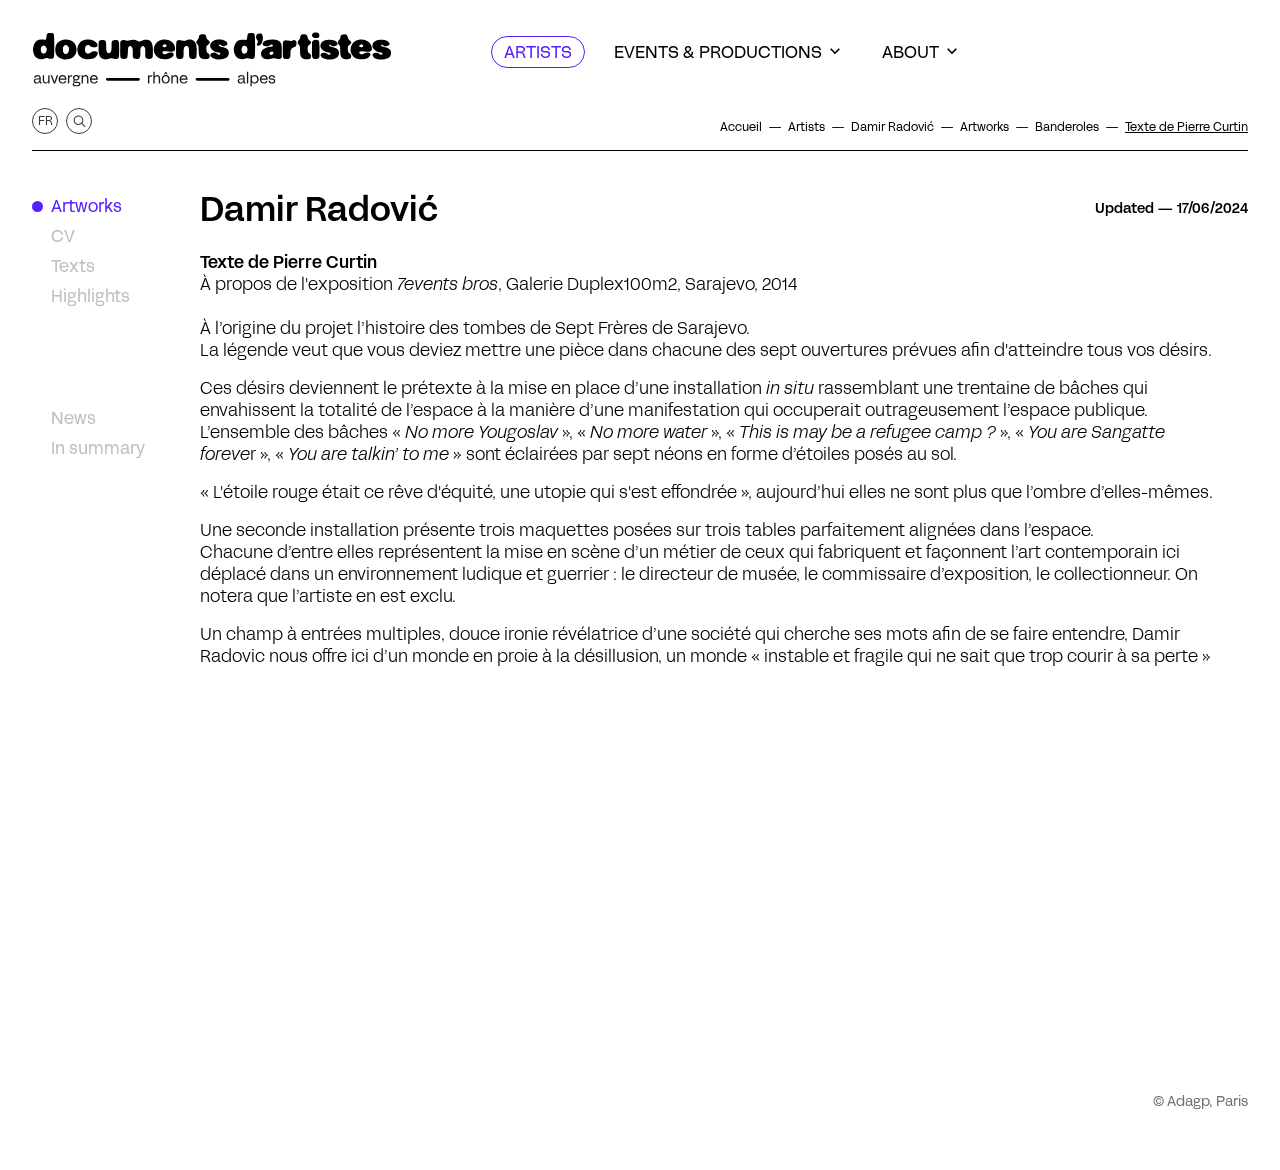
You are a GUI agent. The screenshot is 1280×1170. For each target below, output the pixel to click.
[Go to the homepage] (212, 60)
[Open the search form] (79, 121)
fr (45, 120)
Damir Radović (319, 209)
